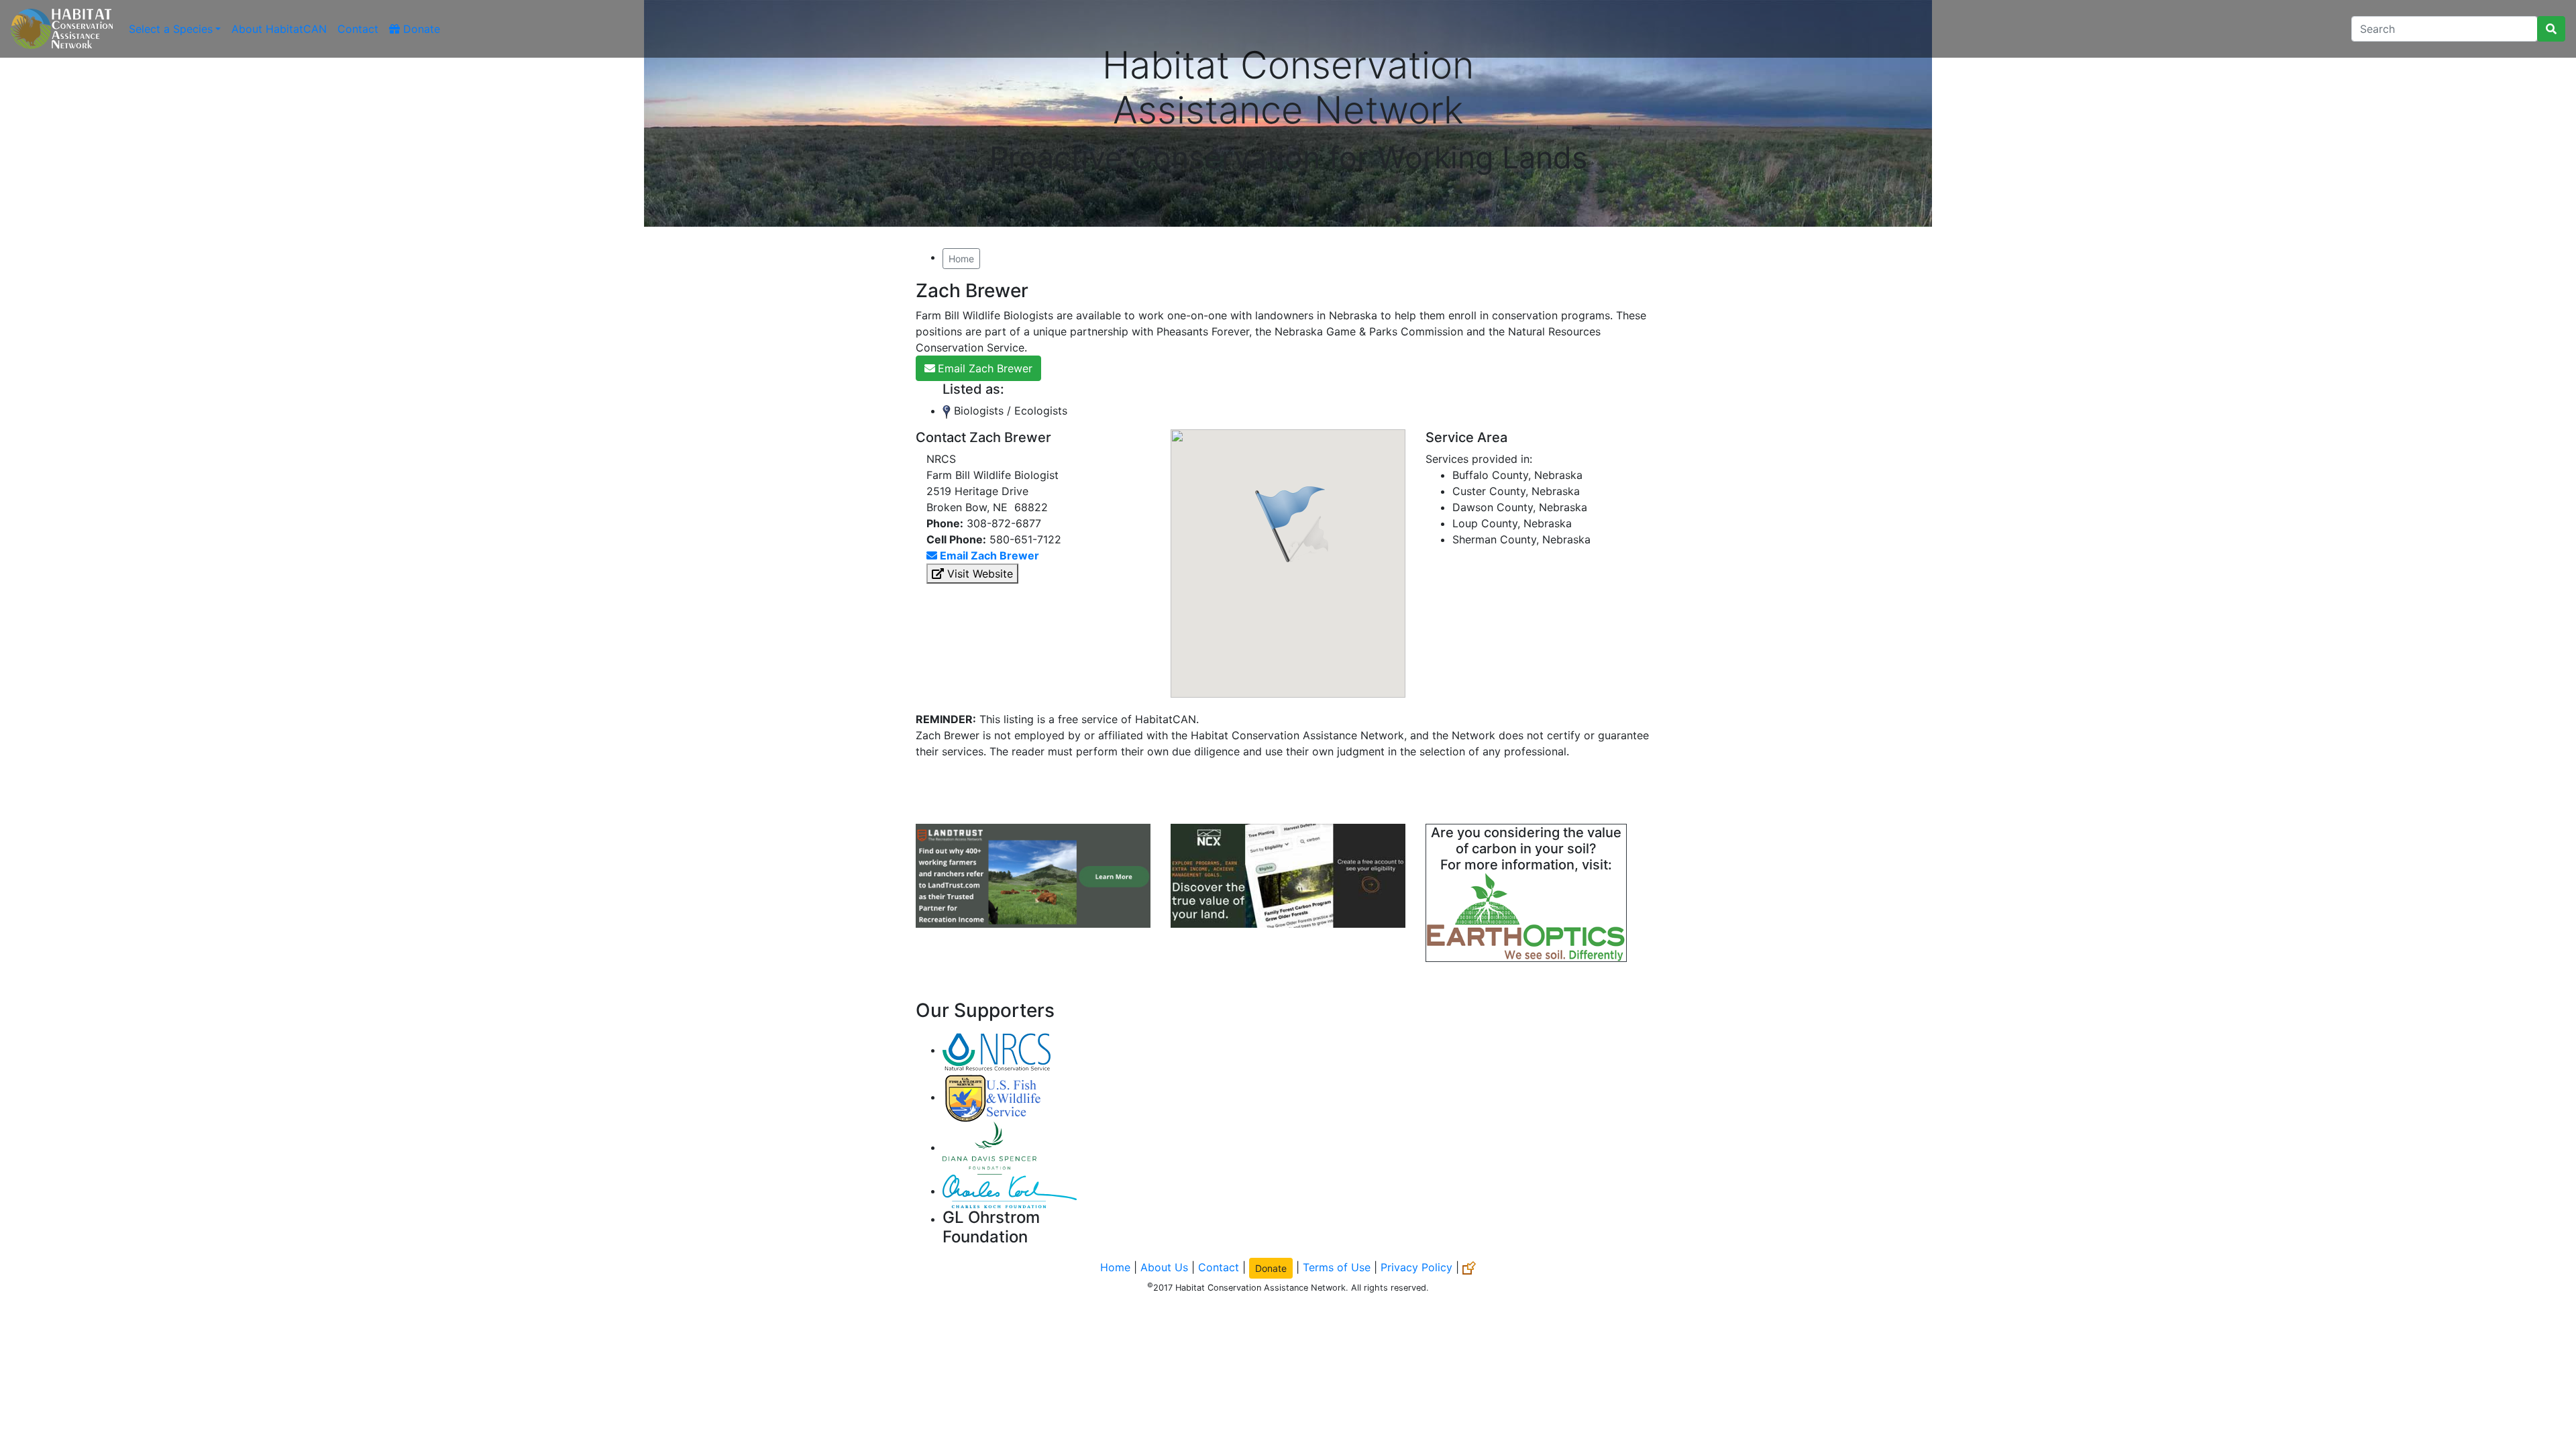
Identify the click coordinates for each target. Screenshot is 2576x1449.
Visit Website (978, 574)
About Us (1164, 1267)
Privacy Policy (1416, 1267)
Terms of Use (1337, 1267)
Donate (420, 29)
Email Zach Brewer (985, 368)
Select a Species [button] (171, 29)
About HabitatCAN (279, 29)
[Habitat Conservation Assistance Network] (62, 29)
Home (961, 259)
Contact (358, 29)
